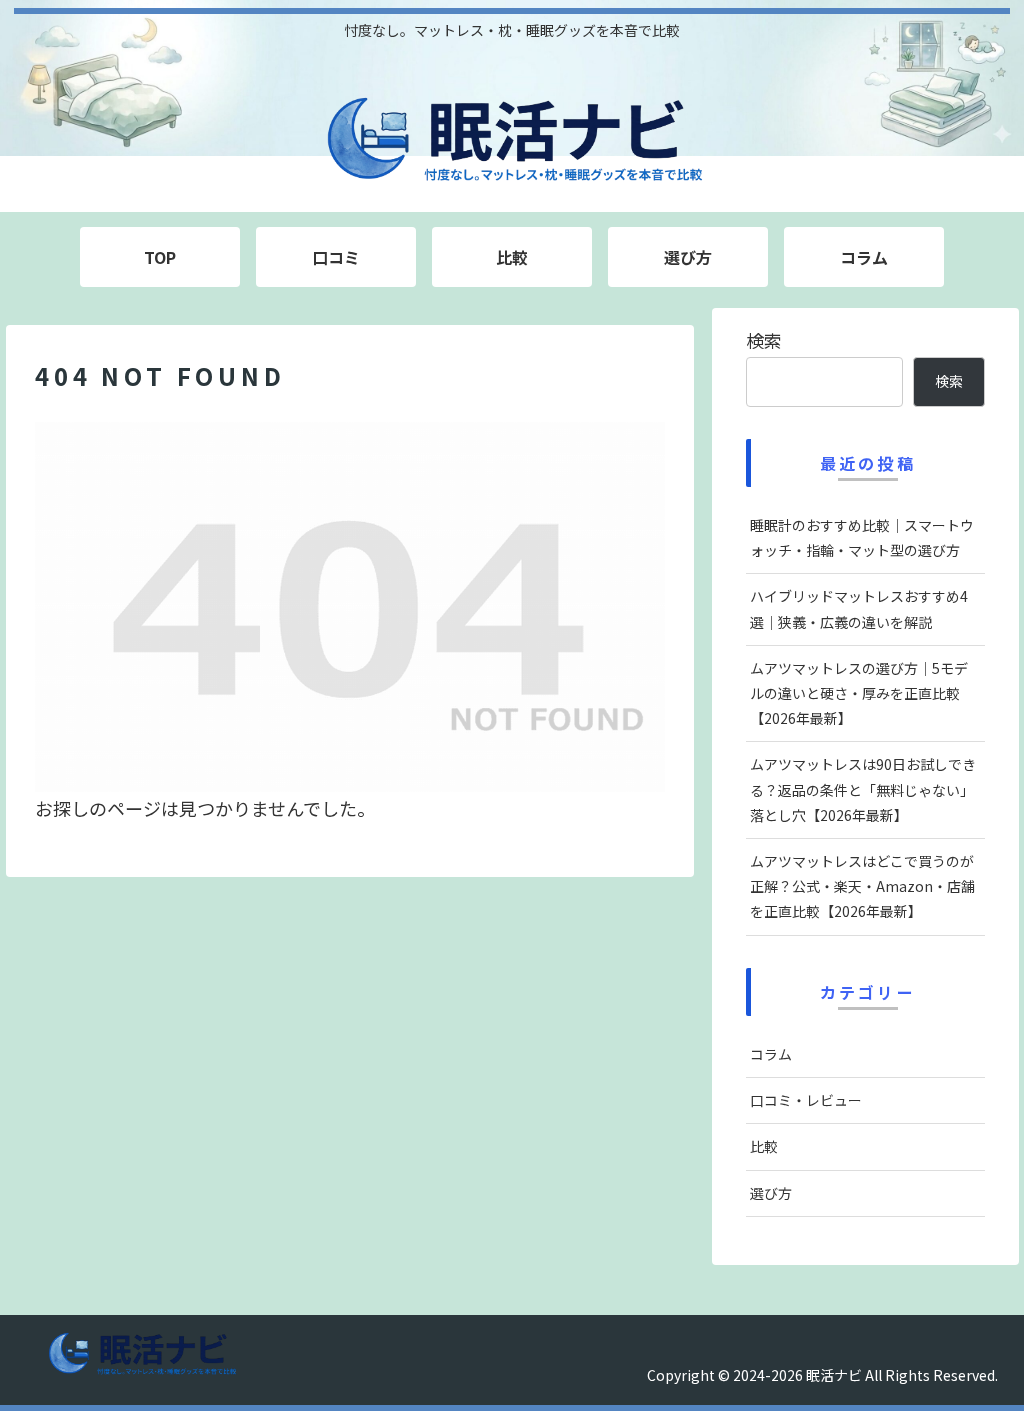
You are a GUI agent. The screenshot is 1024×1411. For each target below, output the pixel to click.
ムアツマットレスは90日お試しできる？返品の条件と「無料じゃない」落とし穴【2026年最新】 (863, 789)
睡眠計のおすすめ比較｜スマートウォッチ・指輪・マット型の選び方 (862, 537)
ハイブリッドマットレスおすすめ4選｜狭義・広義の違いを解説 (859, 608)
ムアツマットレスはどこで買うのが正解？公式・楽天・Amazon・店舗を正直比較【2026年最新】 (862, 886)
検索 (764, 340)
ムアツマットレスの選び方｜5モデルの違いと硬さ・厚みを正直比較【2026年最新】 (859, 693)
